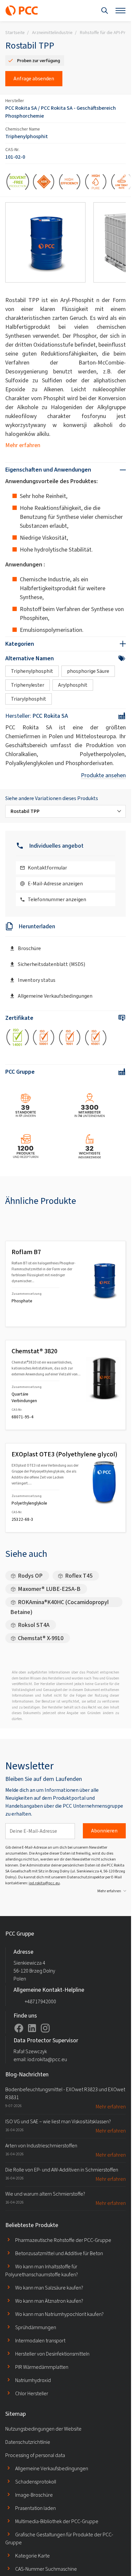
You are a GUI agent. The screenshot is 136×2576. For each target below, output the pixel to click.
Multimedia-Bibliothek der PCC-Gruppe (57, 2521)
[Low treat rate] (122, 183)
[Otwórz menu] (120, 11)
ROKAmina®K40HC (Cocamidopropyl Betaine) (59, 1603)
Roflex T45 (79, 1576)
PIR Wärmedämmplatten (42, 2367)
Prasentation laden (35, 2508)
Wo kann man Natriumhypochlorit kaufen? (59, 2314)
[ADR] (44, 183)
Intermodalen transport (40, 2341)
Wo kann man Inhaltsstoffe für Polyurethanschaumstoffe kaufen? (42, 2270)
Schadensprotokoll (36, 2482)
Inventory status (37, 980)
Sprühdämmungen (36, 2327)
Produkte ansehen (103, 775)
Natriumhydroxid (33, 2380)
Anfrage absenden (34, 78)
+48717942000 (40, 2001)
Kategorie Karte (33, 2556)
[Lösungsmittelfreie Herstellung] (18, 183)
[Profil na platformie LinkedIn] (32, 2028)
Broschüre (29, 948)
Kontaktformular (47, 868)
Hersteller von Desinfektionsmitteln (52, 2354)
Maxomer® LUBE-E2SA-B (49, 1589)
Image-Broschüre (34, 2495)
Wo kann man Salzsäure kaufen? (49, 2288)
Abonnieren (104, 1831)
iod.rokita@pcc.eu (44, 1883)
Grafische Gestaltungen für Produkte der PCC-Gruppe (59, 2538)
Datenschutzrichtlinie (28, 2442)
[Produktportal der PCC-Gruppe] (22, 11)
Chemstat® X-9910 (41, 1638)
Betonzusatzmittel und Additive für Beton (59, 2253)
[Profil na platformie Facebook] (19, 2028)
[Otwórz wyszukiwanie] (105, 11)
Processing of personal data (35, 2455)
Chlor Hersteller (32, 2393)
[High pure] (96, 183)
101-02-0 (15, 157)
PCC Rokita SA (21, 108)
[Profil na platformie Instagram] (45, 2028)
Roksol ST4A (34, 1625)
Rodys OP (30, 1576)
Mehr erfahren (23, 445)
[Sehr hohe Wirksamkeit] (70, 183)
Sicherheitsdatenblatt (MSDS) (51, 964)
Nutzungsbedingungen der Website (43, 2429)
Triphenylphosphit (27, 136)
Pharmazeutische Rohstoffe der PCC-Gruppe (63, 2240)
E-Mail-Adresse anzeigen (55, 884)
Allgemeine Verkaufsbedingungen (55, 996)
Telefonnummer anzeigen (57, 899)
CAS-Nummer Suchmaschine (46, 2569)
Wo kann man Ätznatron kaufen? (49, 2301)
